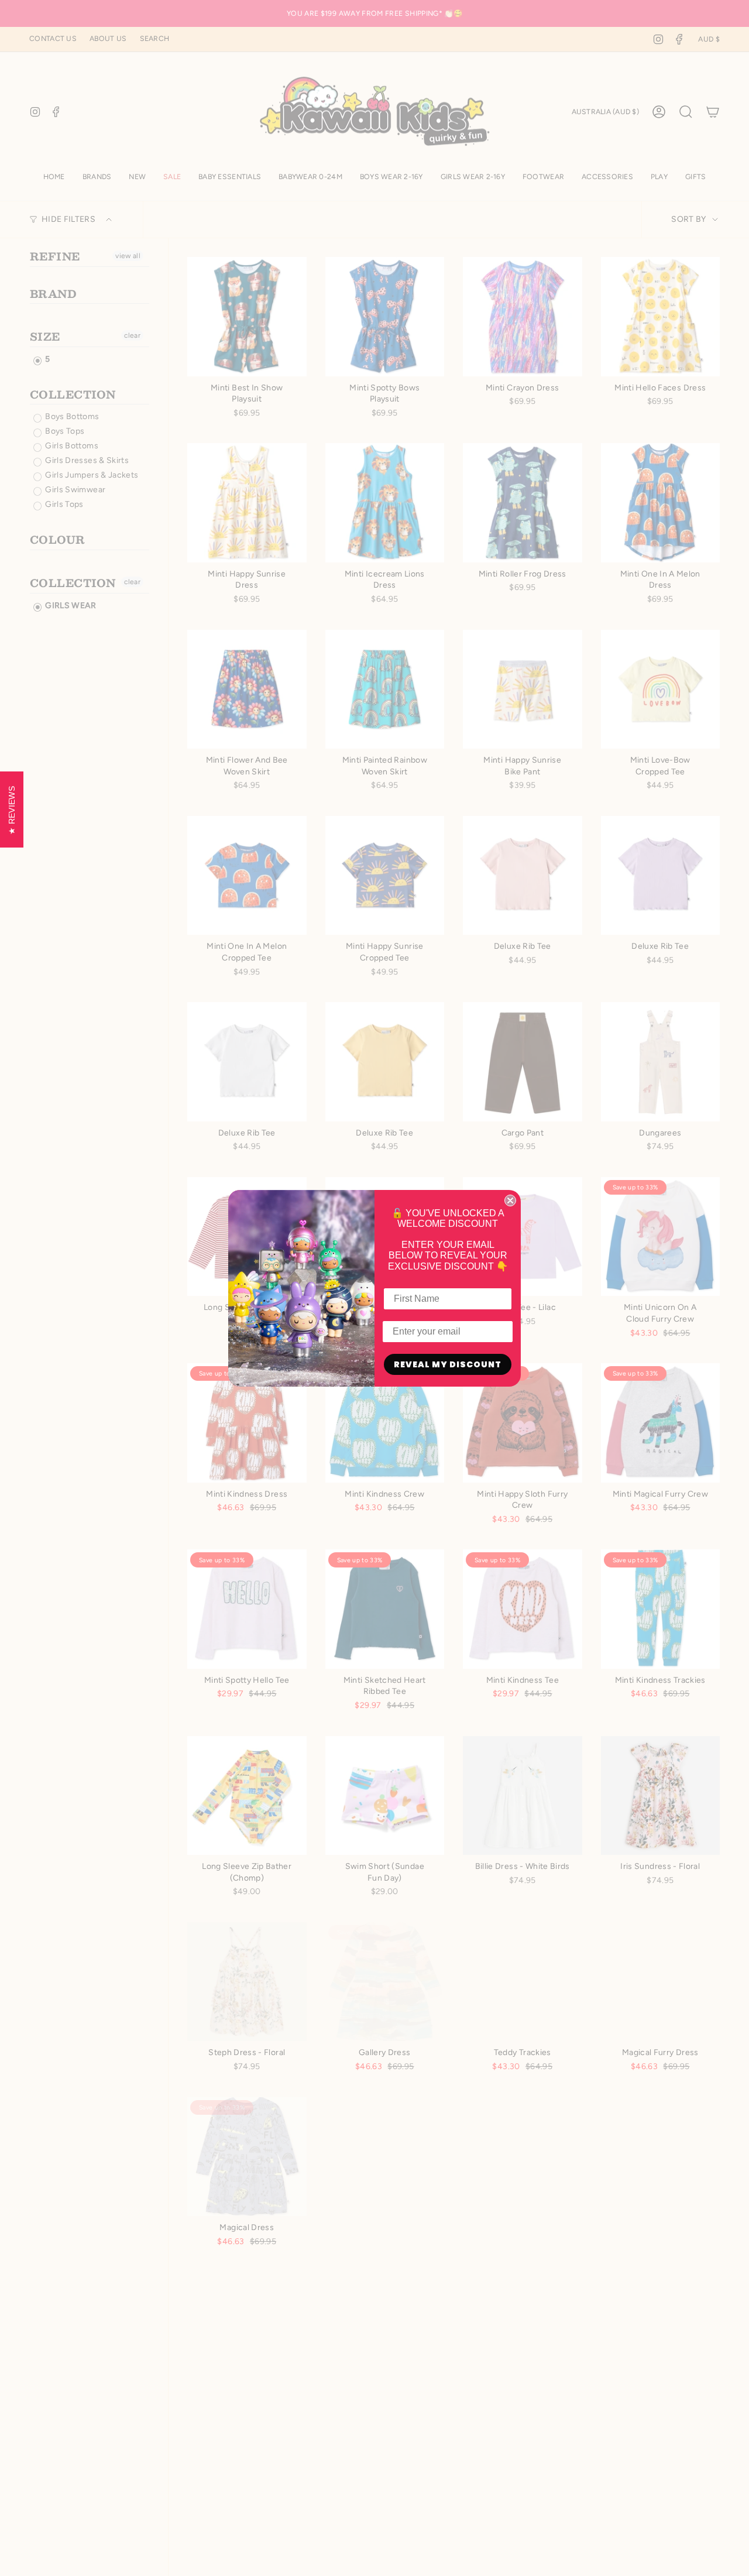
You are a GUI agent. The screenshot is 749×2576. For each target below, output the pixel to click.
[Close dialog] (510, 1200)
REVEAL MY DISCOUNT (448, 1364)
